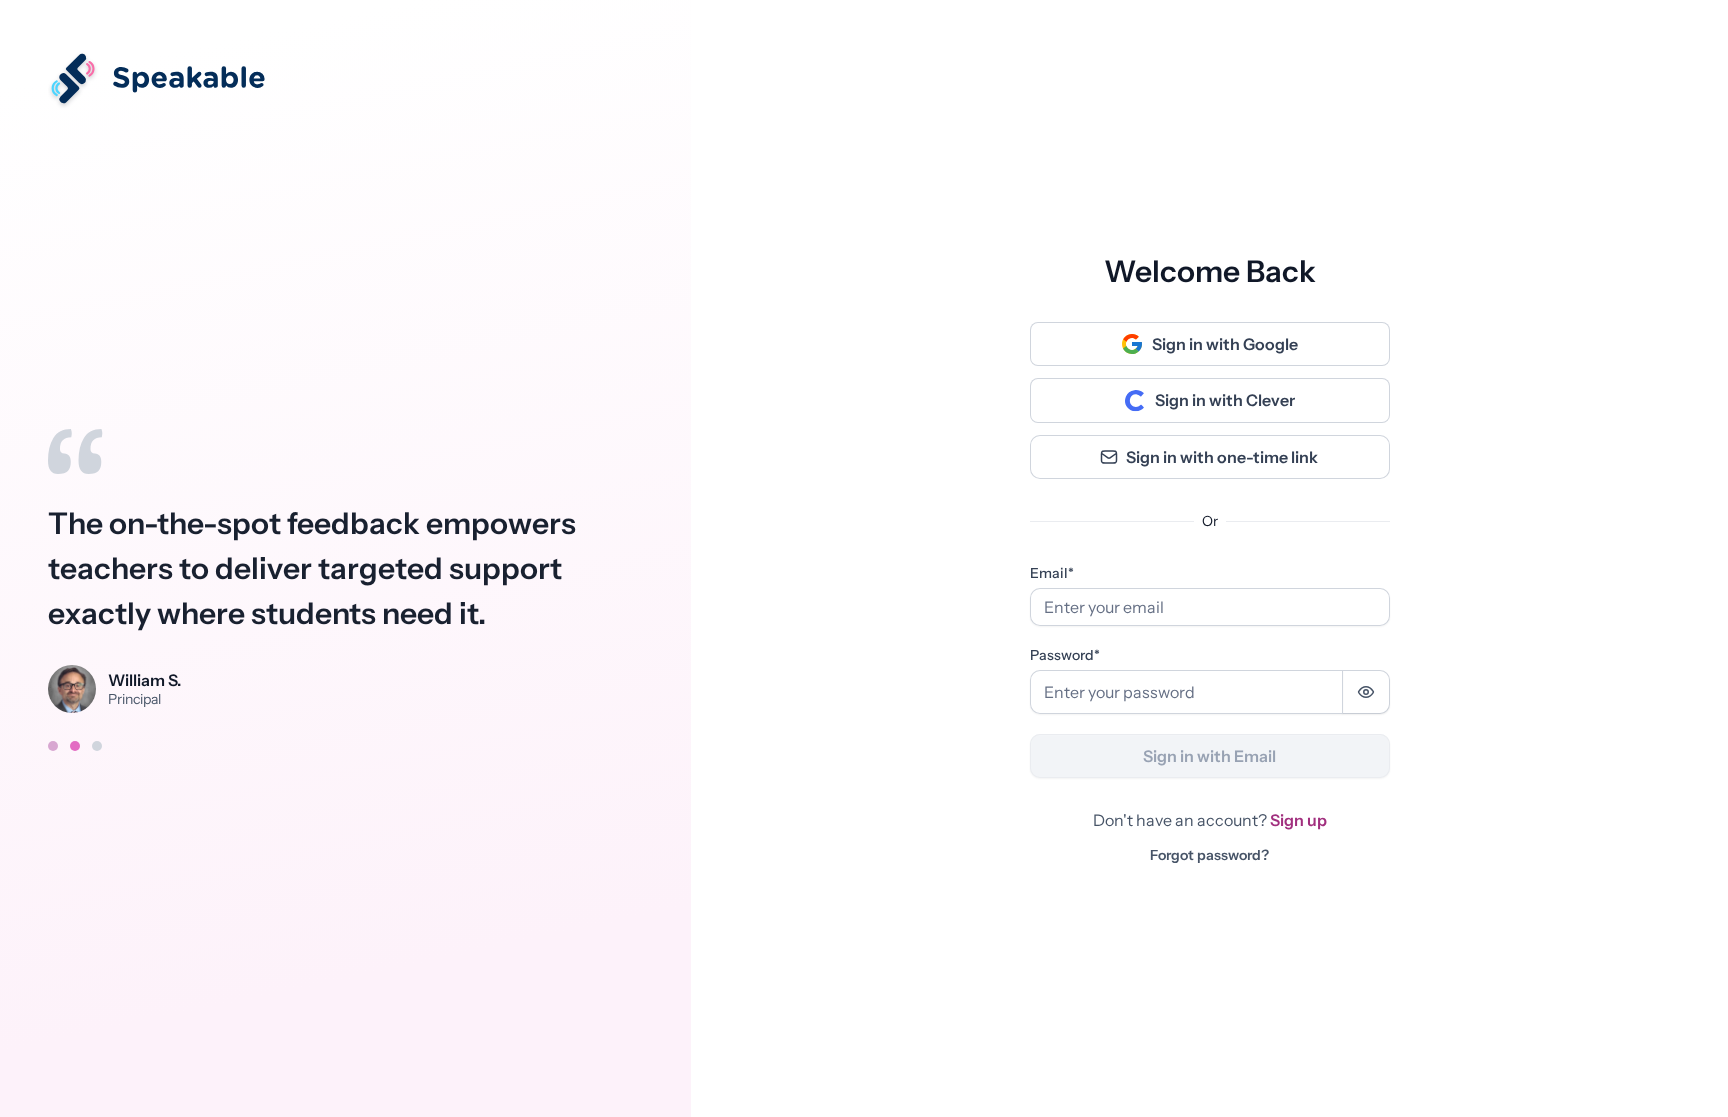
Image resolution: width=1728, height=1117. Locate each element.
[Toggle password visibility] (1366, 692)
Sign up (1298, 820)
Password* (1065, 655)
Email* (1052, 573)
